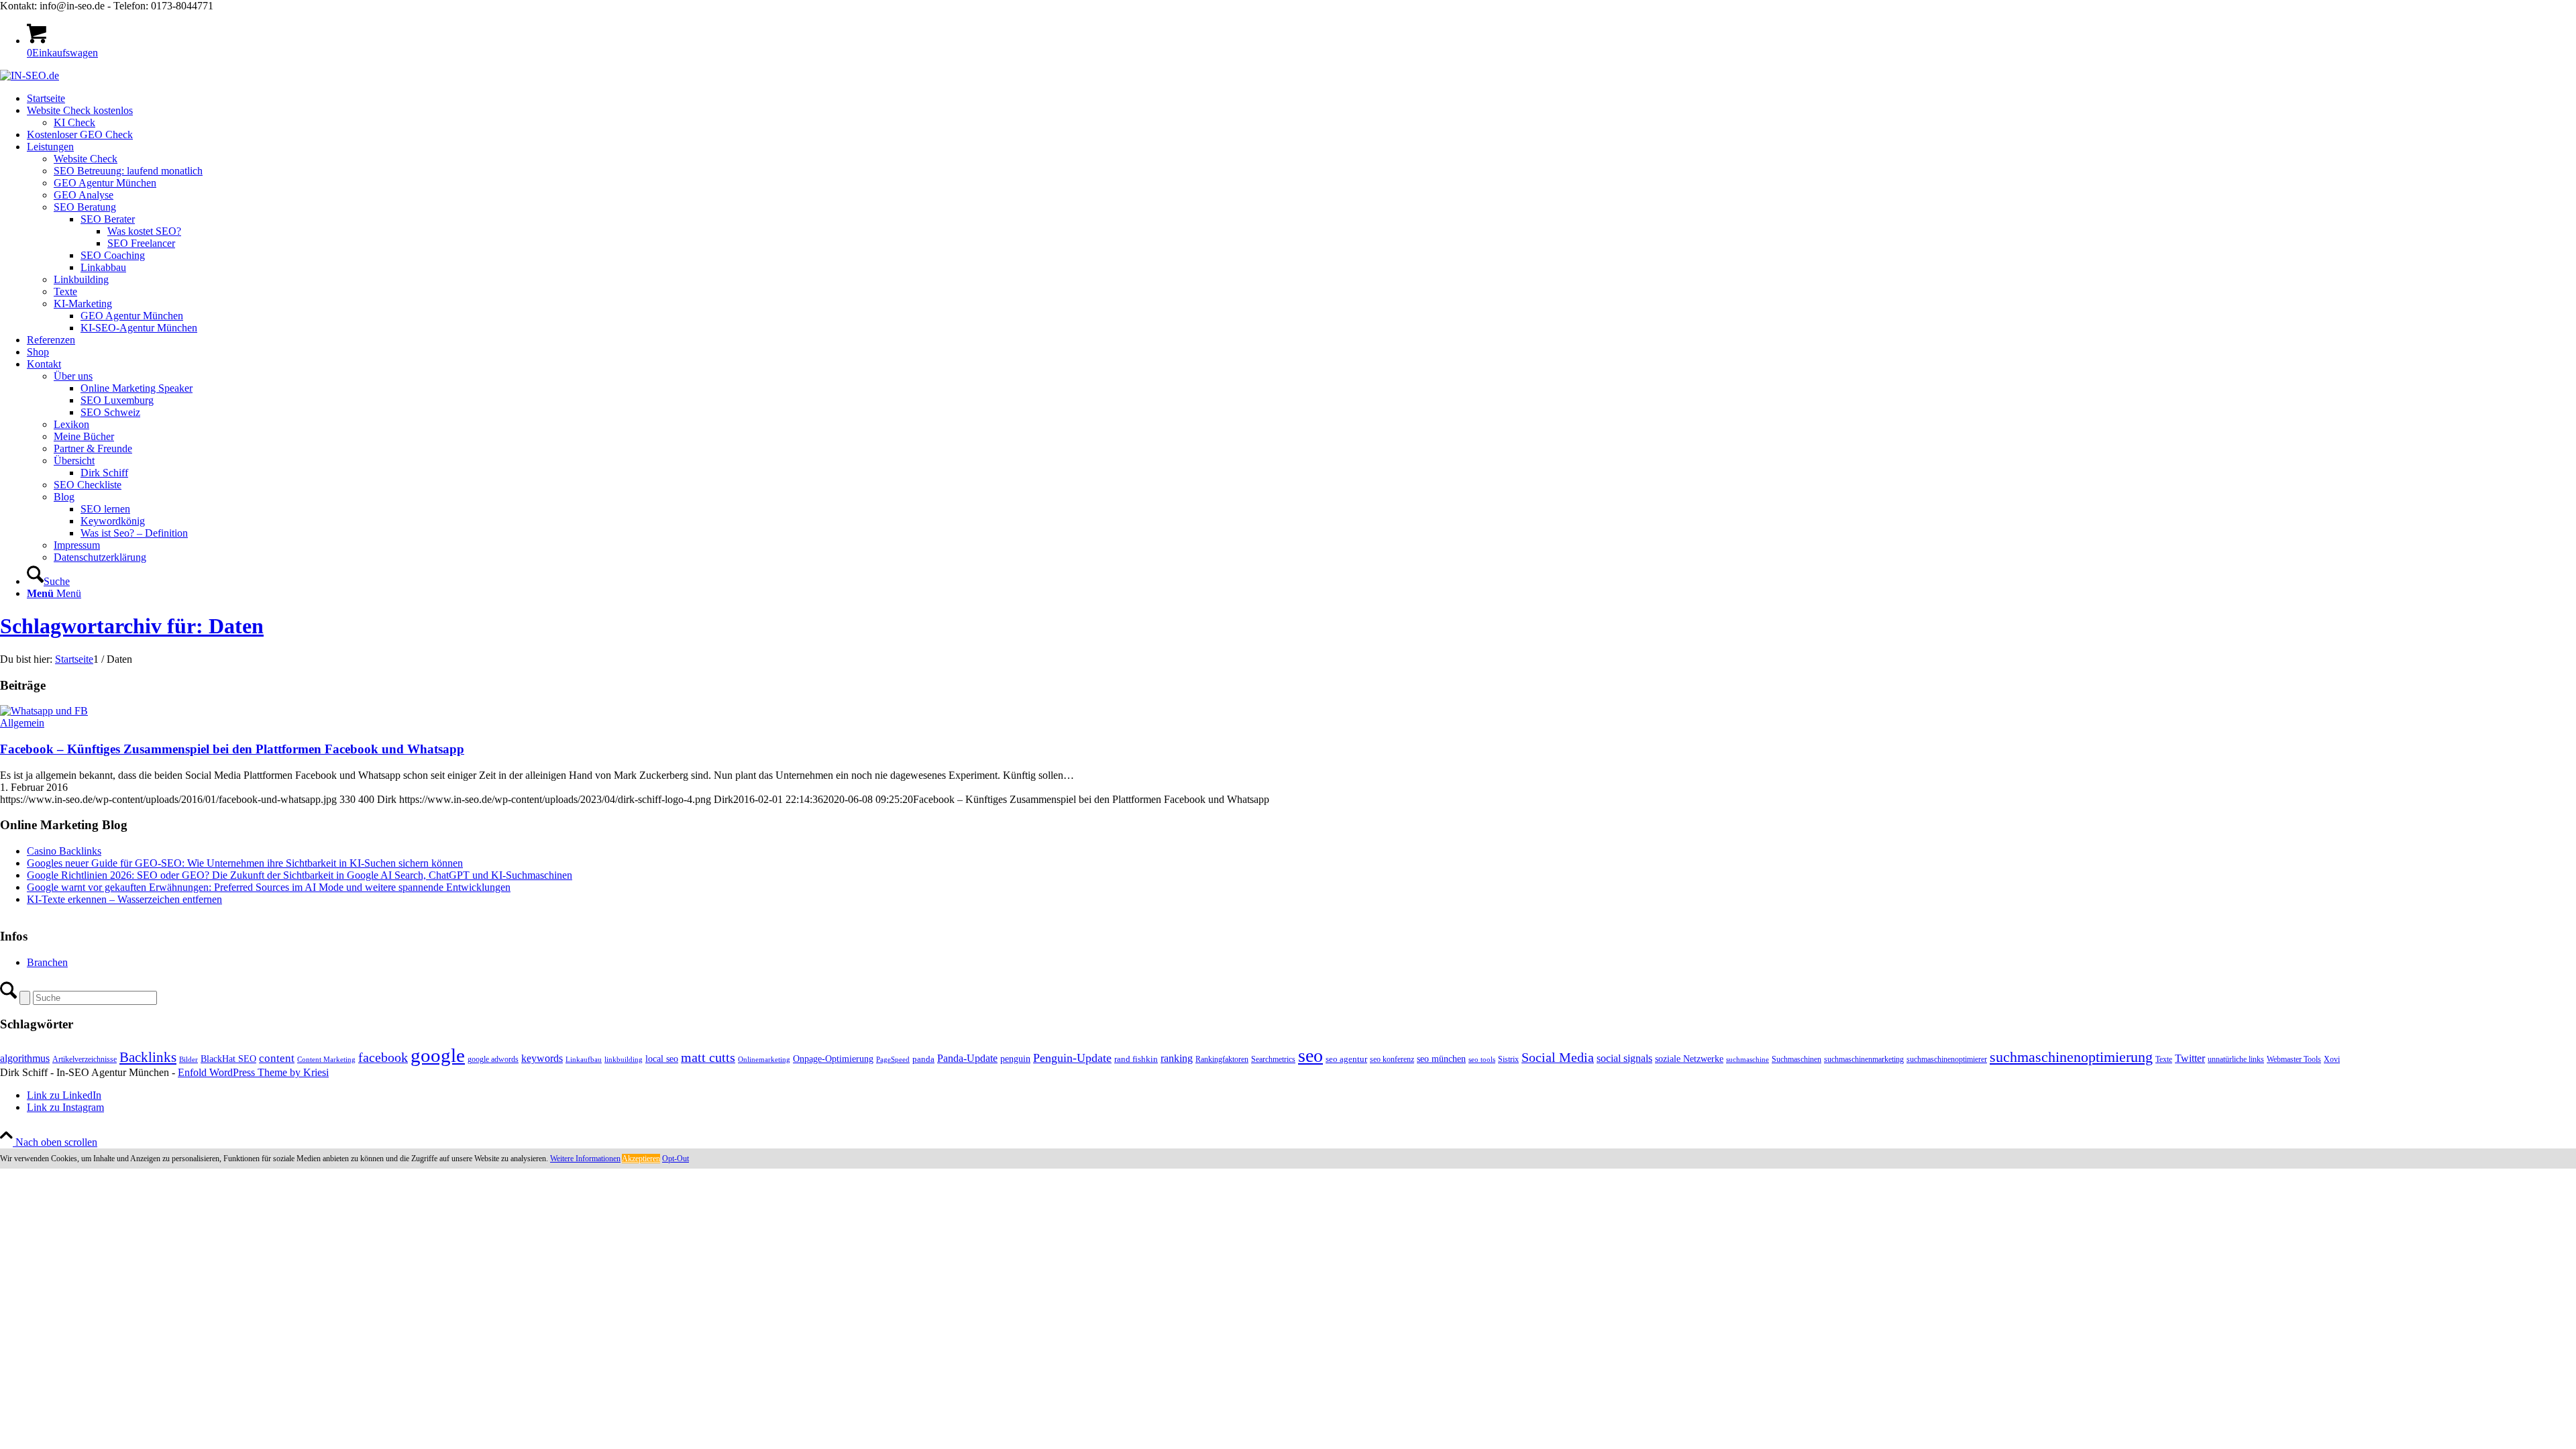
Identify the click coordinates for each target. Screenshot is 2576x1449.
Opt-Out (676, 1159)
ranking (1177, 1058)
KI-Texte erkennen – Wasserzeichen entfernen (124, 899)
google (438, 1055)
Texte (2164, 1059)
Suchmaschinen (1796, 1059)
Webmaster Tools (2294, 1059)
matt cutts (708, 1057)
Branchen (47, 962)
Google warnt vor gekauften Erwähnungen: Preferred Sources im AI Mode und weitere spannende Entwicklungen (269, 887)
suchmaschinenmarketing (1864, 1059)
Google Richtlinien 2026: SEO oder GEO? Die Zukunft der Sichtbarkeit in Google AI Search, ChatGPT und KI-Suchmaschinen (300, 875)
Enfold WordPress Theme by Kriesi (253, 1072)
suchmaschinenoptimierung (2071, 1057)
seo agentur (1346, 1059)
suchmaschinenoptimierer (1947, 1059)
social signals (1624, 1058)
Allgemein (22, 723)
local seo (662, 1059)
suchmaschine (1748, 1060)
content (277, 1058)
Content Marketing (326, 1060)
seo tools (1482, 1060)
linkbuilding (624, 1060)
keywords (542, 1058)
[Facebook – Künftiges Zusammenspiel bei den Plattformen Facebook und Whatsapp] (44, 711)
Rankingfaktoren (1222, 1059)
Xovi (2332, 1059)
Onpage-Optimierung (833, 1059)
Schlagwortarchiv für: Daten (132, 626)
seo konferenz (1392, 1059)
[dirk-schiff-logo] (30, 75)
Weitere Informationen (585, 1159)
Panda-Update (967, 1058)
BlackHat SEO (228, 1059)
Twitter (2190, 1058)
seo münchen (1441, 1059)
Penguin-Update (1072, 1058)
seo (1310, 1056)
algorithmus (25, 1058)
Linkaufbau (584, 1060)
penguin (1015, 1059)
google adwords (493, 1059)
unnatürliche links (2236, 1059)
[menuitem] (1301, 99)
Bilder (189, 1060)
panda (923, 1059)
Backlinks (148, 1057)
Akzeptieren (641, 1159)
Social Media (1558, 1058)
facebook (383, 1057)
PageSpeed (893, 1060)
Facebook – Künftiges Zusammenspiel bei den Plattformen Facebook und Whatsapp (232, 749)
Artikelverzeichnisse (85, 1059)
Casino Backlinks (64, 851)
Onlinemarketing (764, 1060)
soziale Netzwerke (1689, 1059)
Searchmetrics (1273, 1059)
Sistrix (1508, 1059)
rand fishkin (1136, 1059)
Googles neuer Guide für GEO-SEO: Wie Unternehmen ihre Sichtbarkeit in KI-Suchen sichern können (245, 863)
